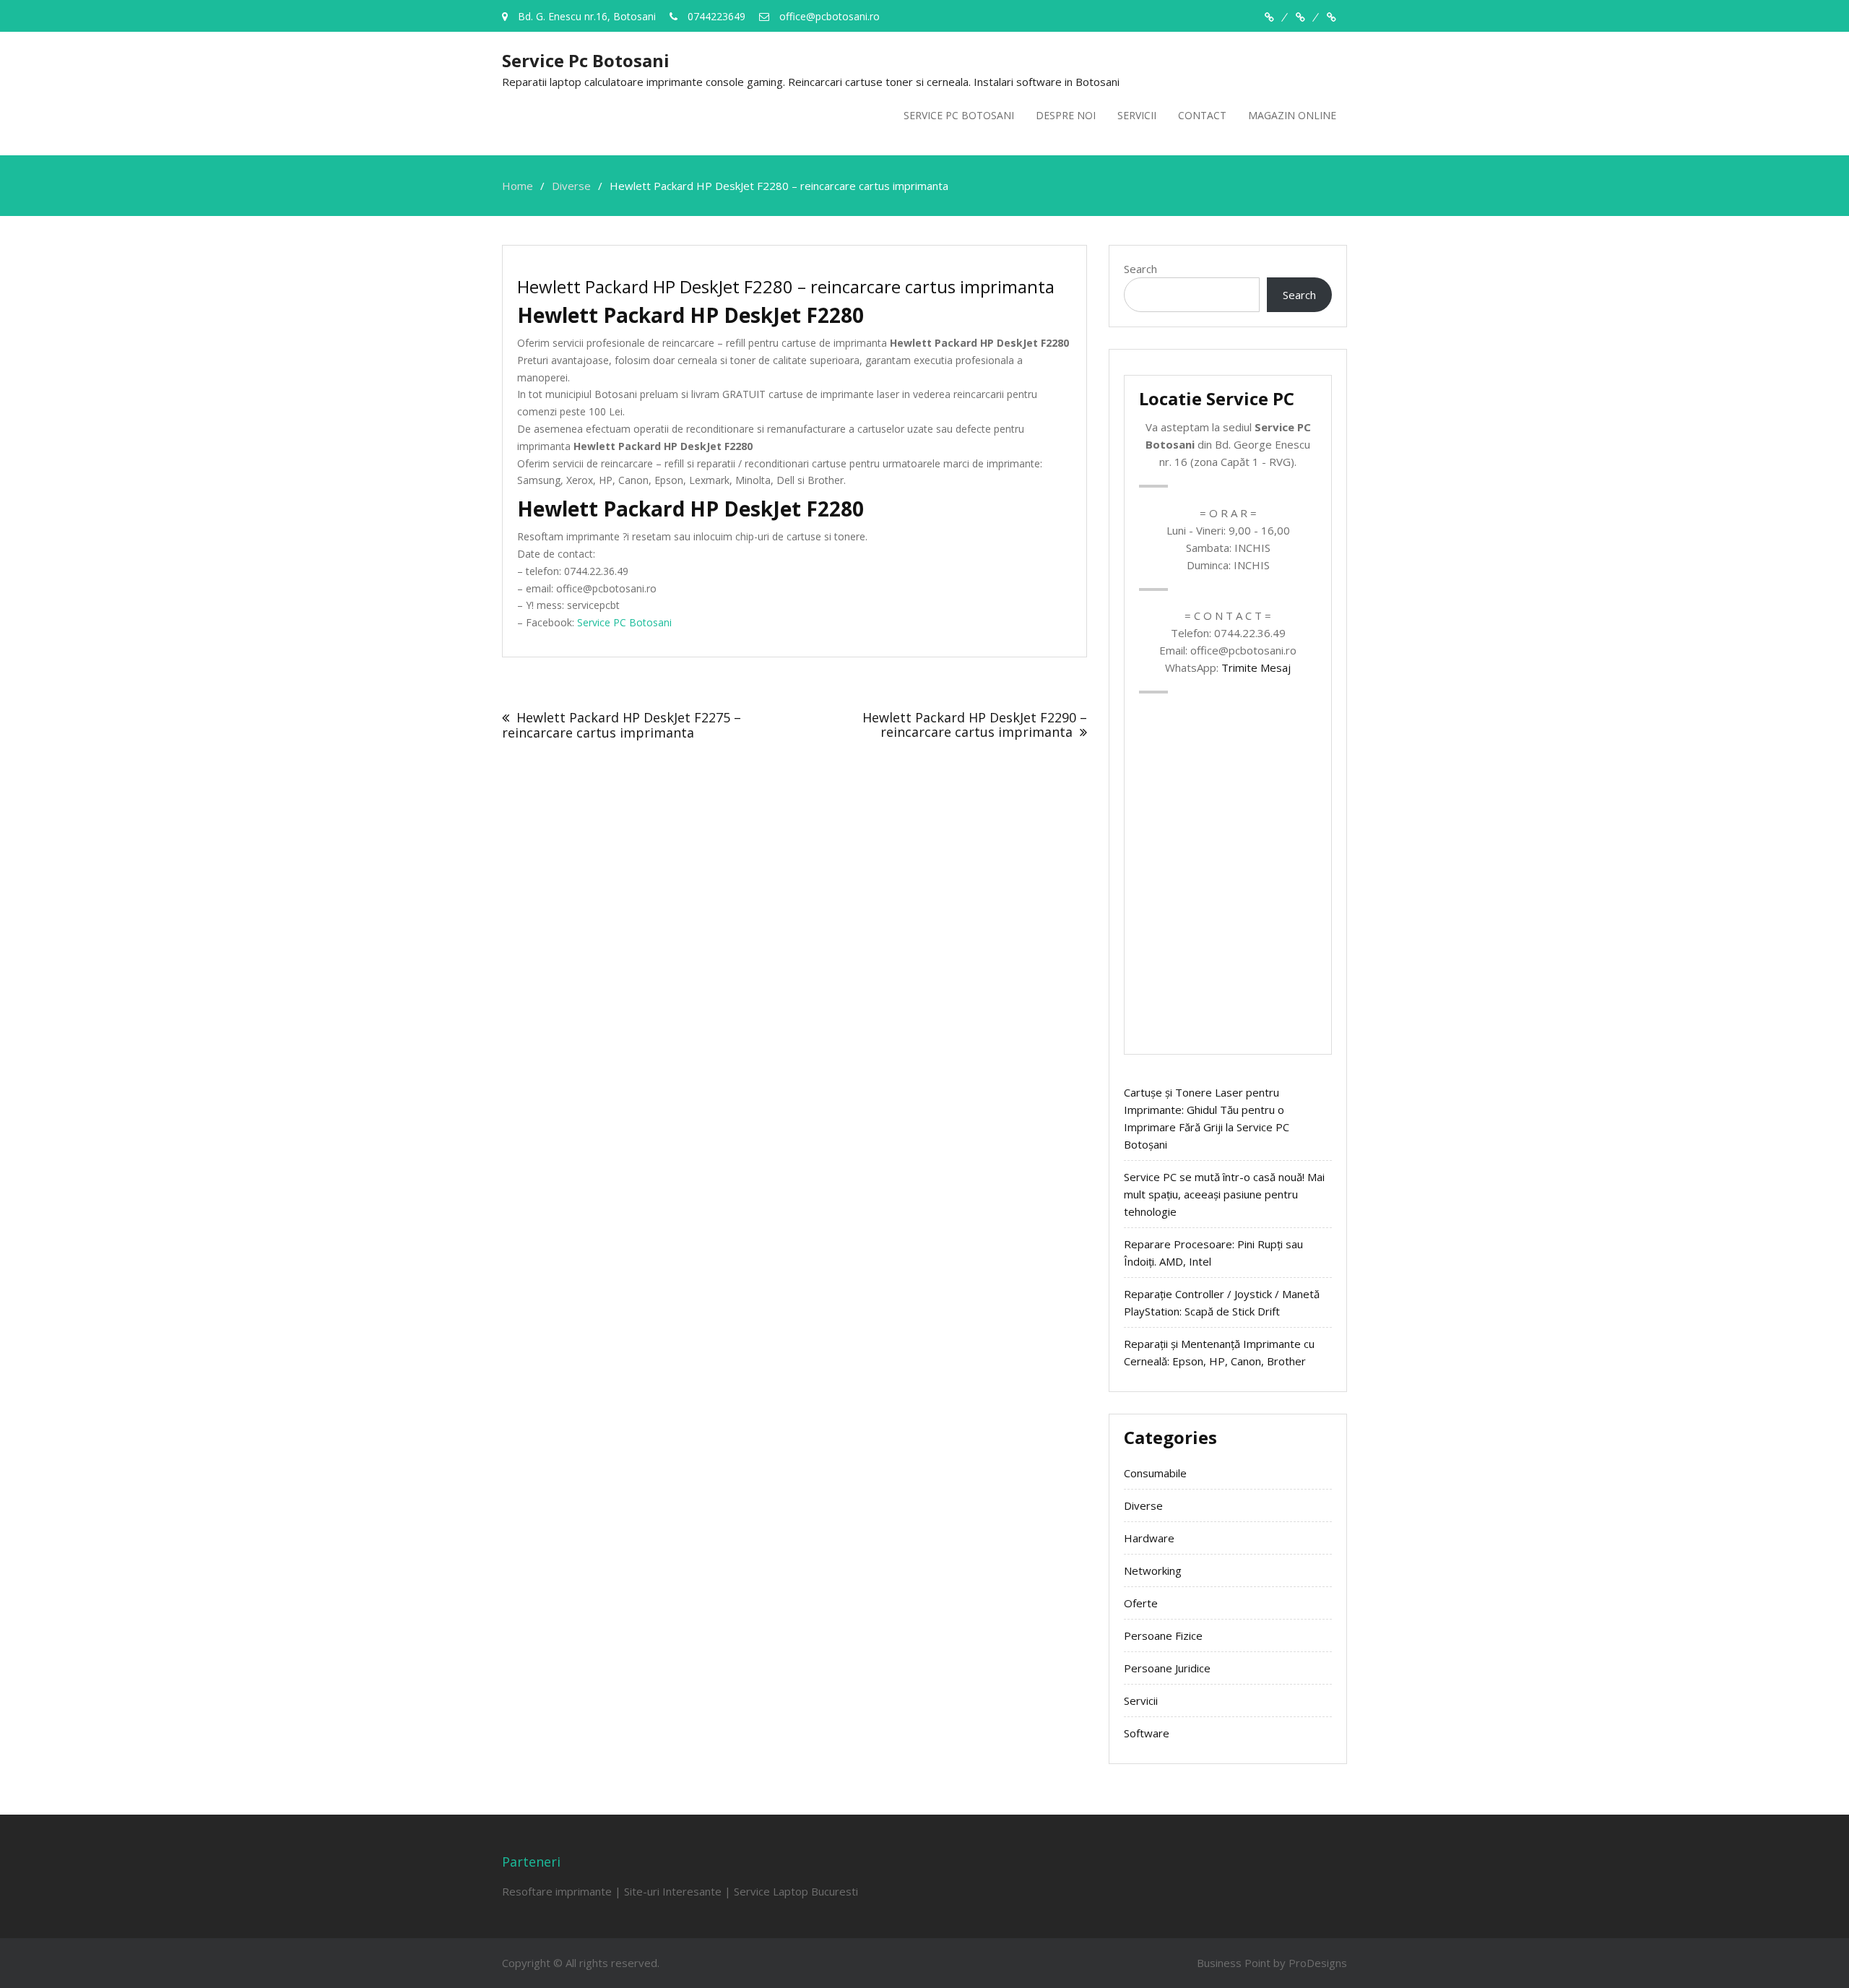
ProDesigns (1318, 1963)
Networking (1153, 1570)
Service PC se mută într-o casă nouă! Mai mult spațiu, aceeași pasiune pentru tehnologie (1224, 1194)
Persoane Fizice (1163, 1635)
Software (1147, 1733)
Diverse (1143, 1505)
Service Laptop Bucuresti (796, 1891)
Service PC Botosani (959, 115)
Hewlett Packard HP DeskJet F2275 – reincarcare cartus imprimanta (622, 725)
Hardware (1149, 1538)
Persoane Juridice (1167, 1668)
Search (1140, 269)
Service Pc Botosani (586, 60)
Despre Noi (1066, 115)
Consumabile (1155, 1473)
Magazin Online (1292, 115)
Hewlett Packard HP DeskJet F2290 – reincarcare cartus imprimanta (975, 725)
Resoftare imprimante (557, 1891)
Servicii (1137, 115)
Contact (1202, 115)
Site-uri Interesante (673, 1891)
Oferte (1141, 1603)
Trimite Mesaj (1256, 667)
